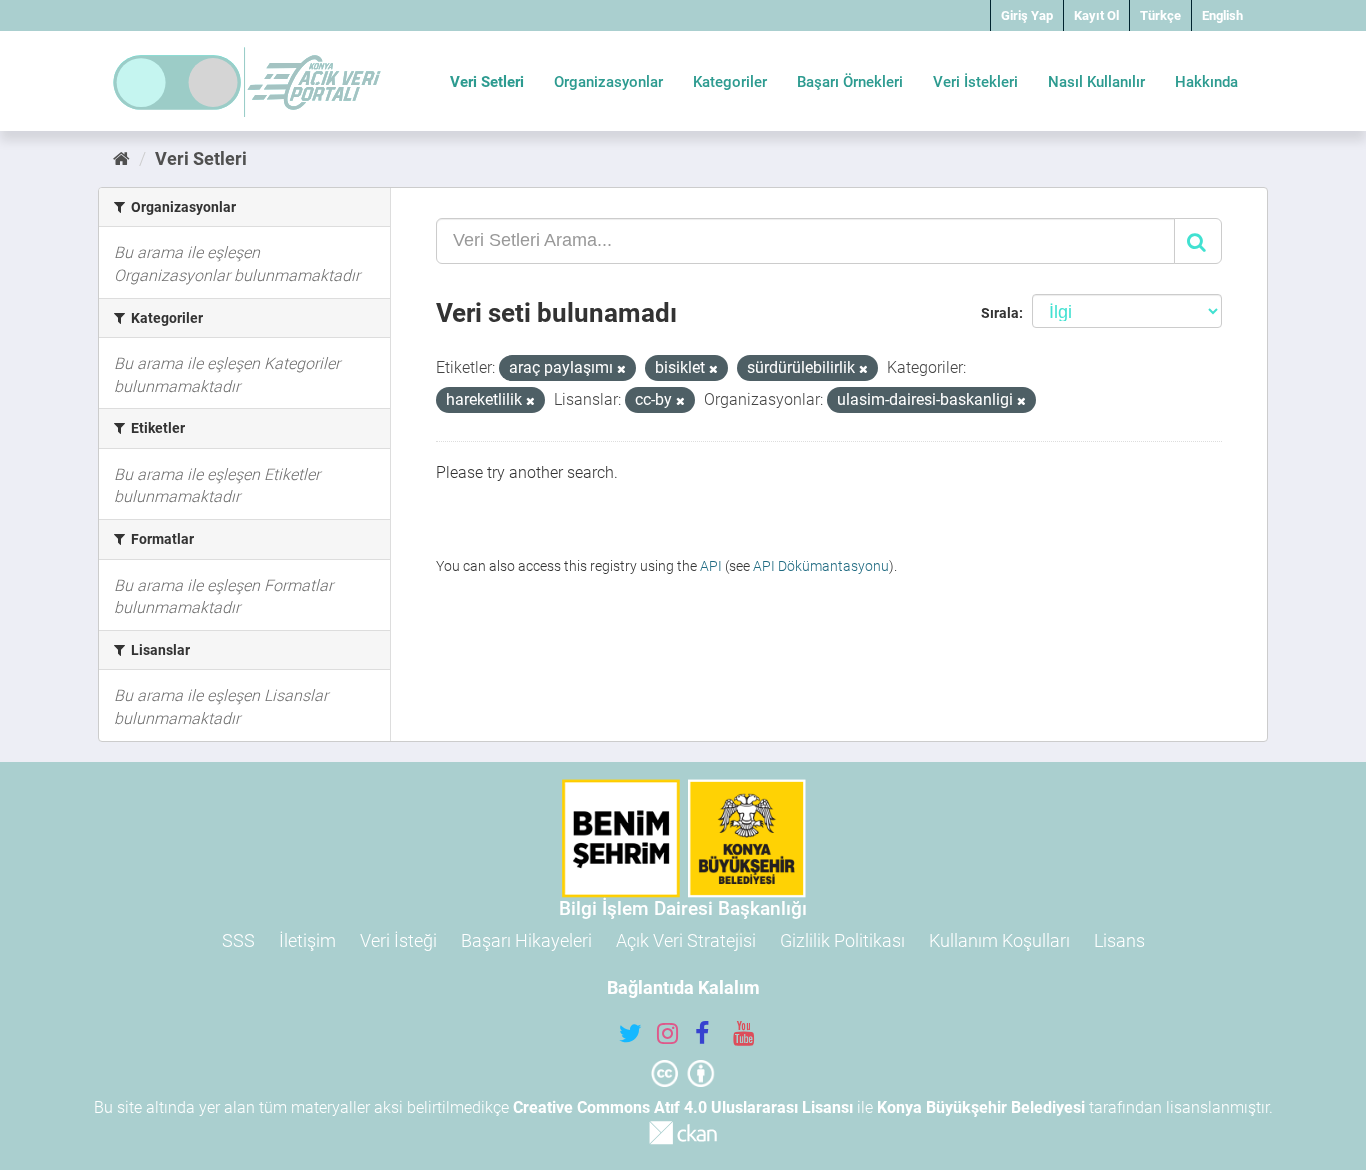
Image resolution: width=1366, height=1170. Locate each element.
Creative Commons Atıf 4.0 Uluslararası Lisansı (683, 1107)
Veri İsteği (398, 940)
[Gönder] (1198, 241)
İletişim (307, 940)
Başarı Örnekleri (850, 82)
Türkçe (1160, 15)
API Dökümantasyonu (821, 566)
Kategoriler (730, 82)
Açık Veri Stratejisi (686, 940)
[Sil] (621, 369)
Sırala (1000, 313)
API (711, 566)
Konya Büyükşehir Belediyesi (981, 1107)
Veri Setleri (487, 82)
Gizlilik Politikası (842, 940)
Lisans (1119, 940)
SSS (238, 940)
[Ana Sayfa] (121, 158)
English (1222, 15)
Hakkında (1206, 82)
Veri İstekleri (975, 82)
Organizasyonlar (608, 82)
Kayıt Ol (1096, 15)
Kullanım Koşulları (999, 940)
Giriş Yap (1027, 15)
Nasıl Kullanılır (1096, 82)
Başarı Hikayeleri (526, 940)
